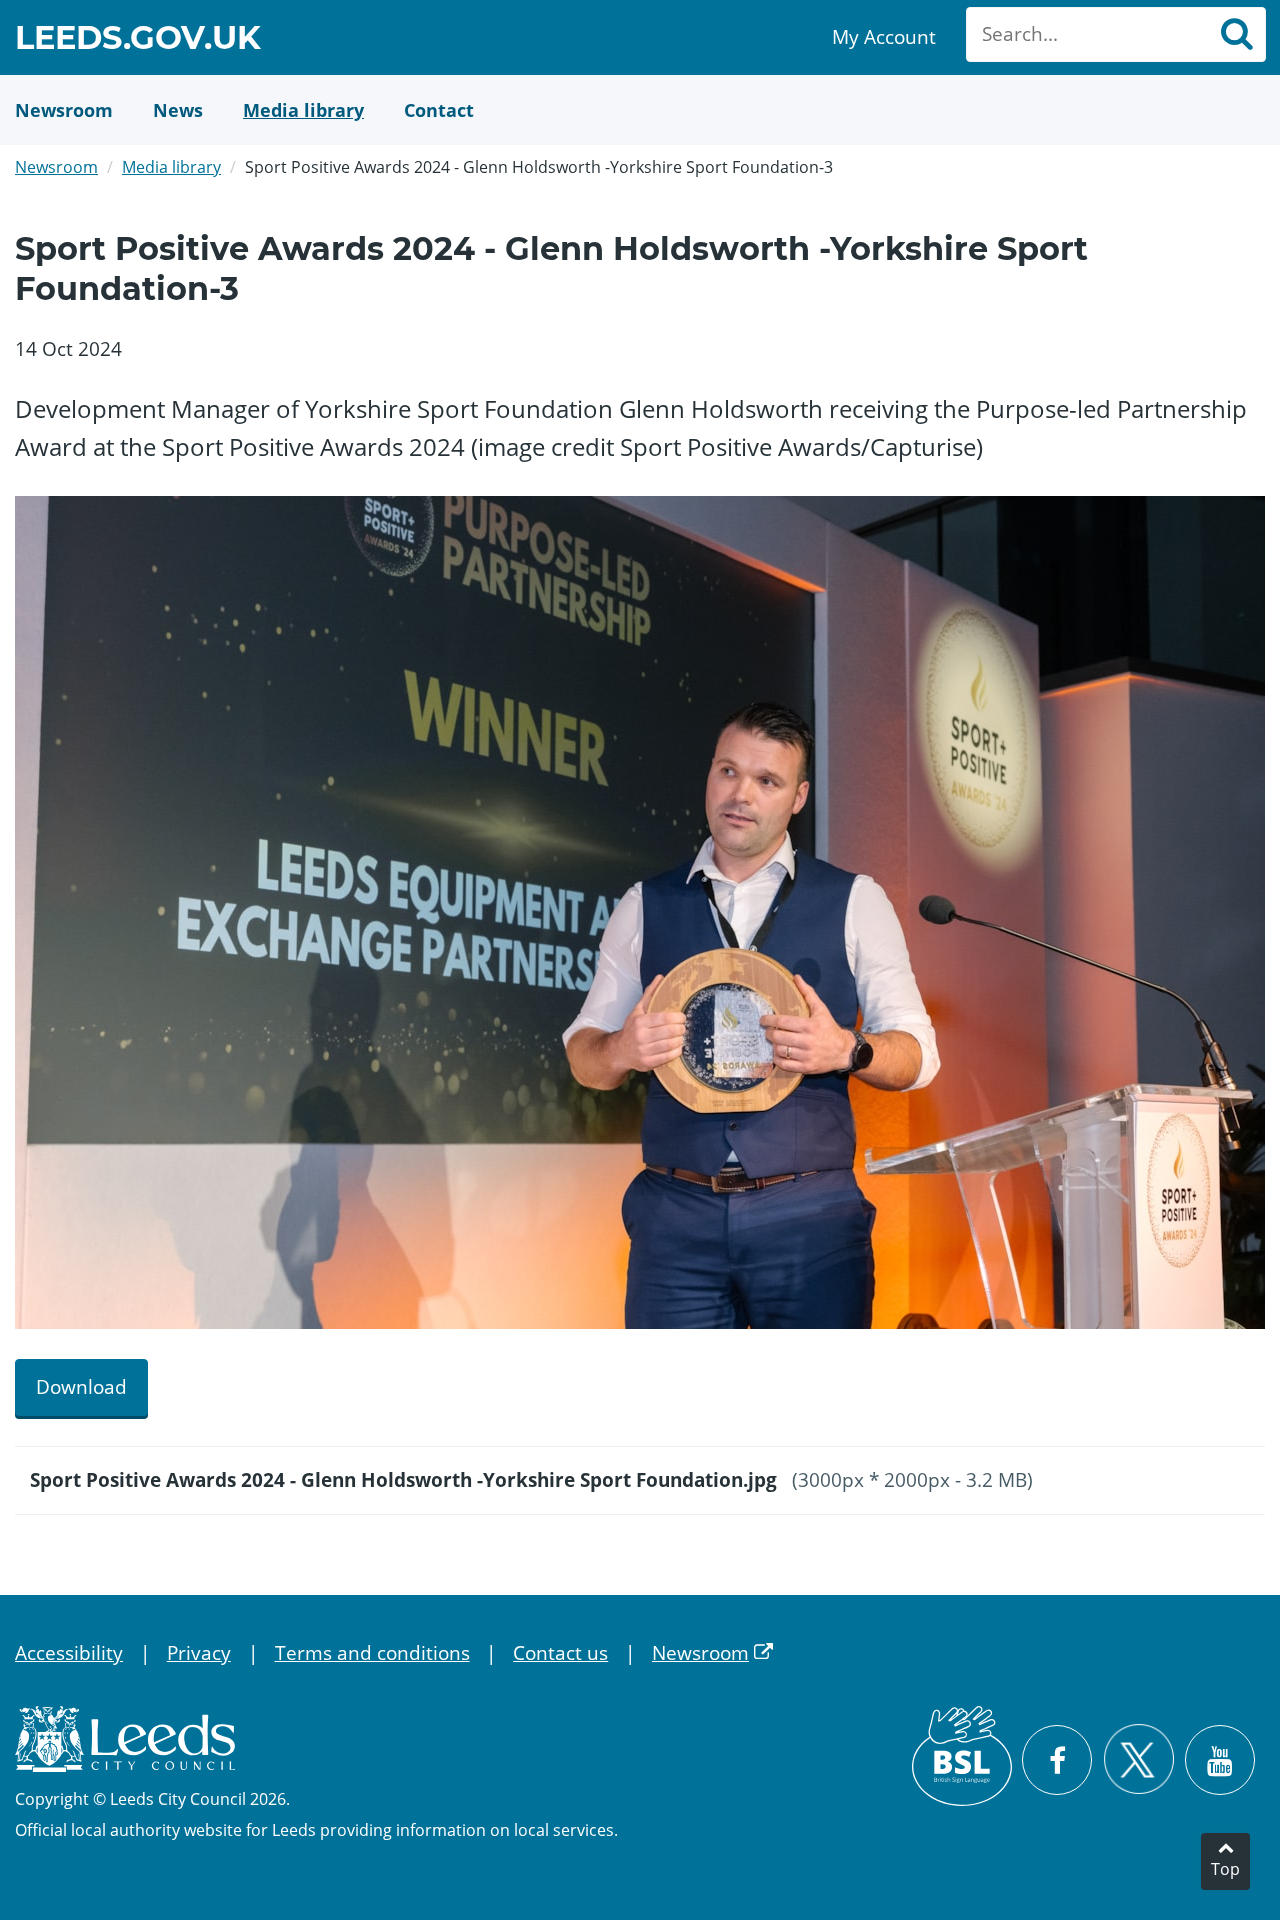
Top (1225, 1869)
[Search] (1236, 34)
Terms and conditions (372, 1653)
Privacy (199, 1653)
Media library (171, 167)
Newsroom (56, 167)
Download (81, 1387)
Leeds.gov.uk (138, 40)
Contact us (560, 1653)
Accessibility (69, 1653)
